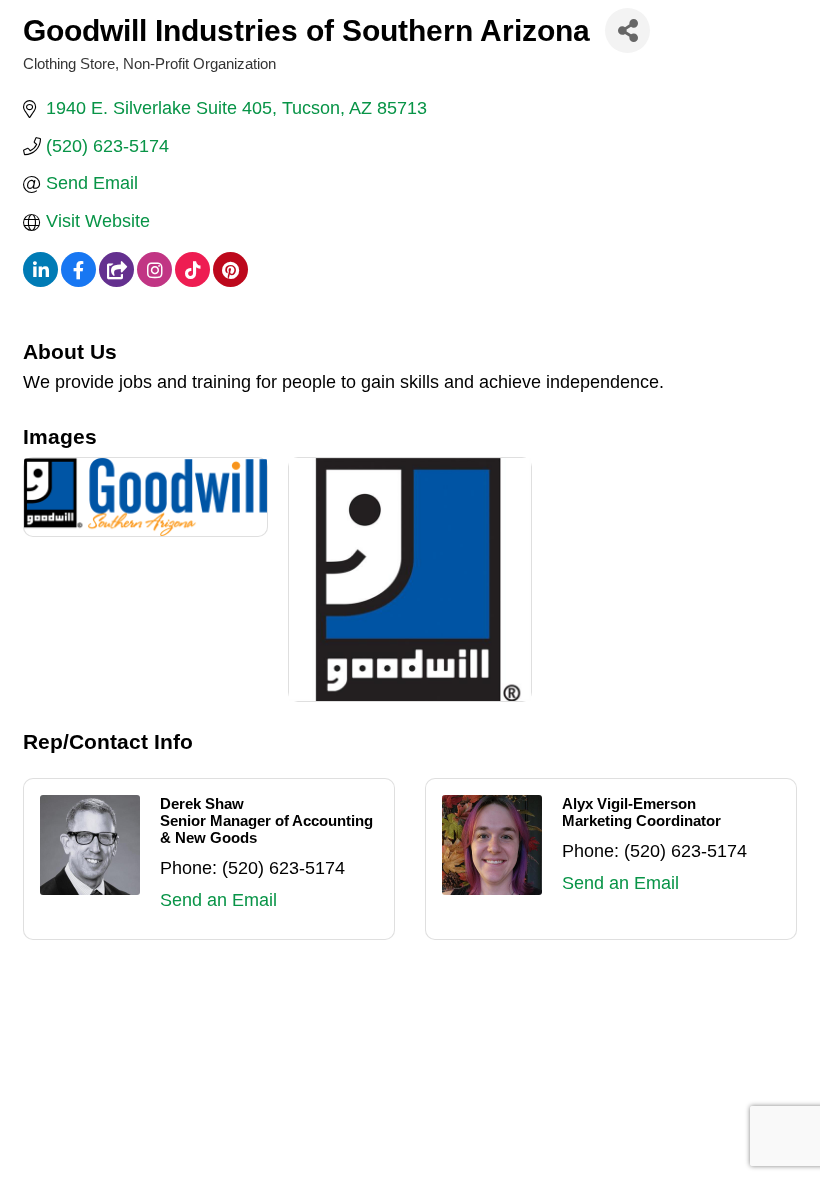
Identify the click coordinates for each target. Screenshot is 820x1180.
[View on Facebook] (78, 281)
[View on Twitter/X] (116, 281)
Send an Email (218, 900)
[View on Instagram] (154, 281)
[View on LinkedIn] (40, 281)
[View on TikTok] (192, 281)
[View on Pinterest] (230, 281)
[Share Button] (627, 30)
